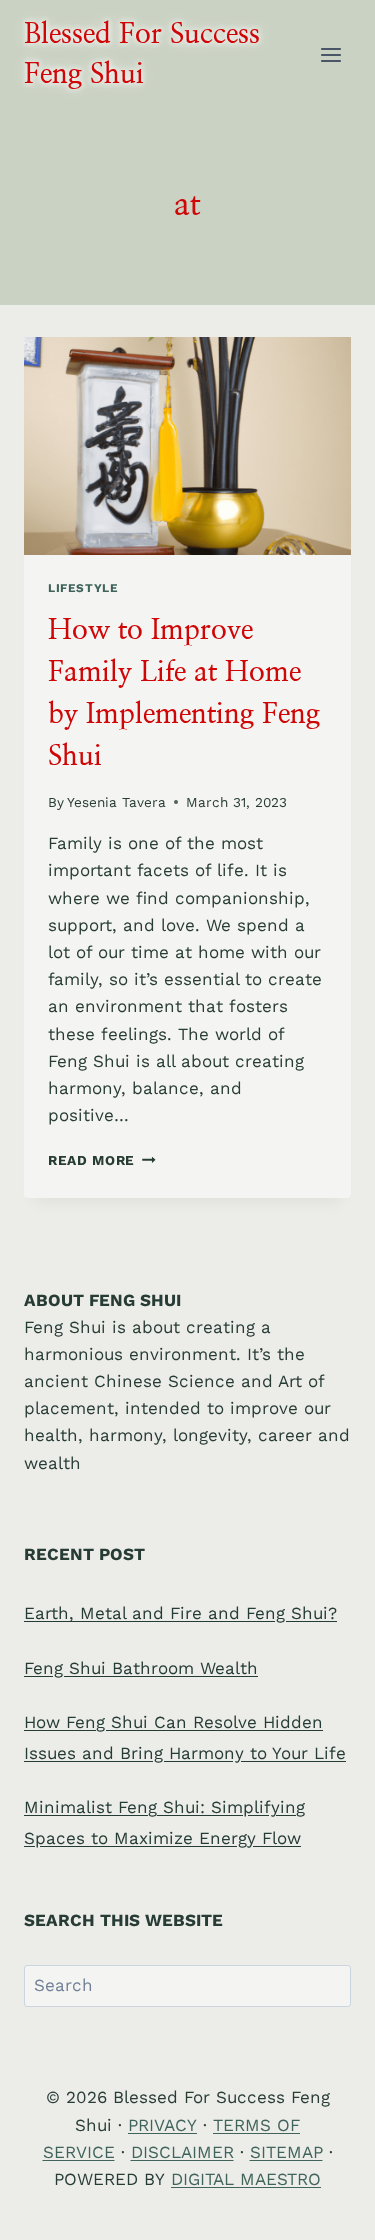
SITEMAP (286, 2152)
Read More (102, 1160)
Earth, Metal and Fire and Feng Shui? (180, 1613)
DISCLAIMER (182, 2152)
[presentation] (187, 446)
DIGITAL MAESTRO (246, 2179)
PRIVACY (162, 2125)
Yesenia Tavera (116, 802)
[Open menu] (330, 54)
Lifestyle (83, 588)
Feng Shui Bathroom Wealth (141, 1668)
